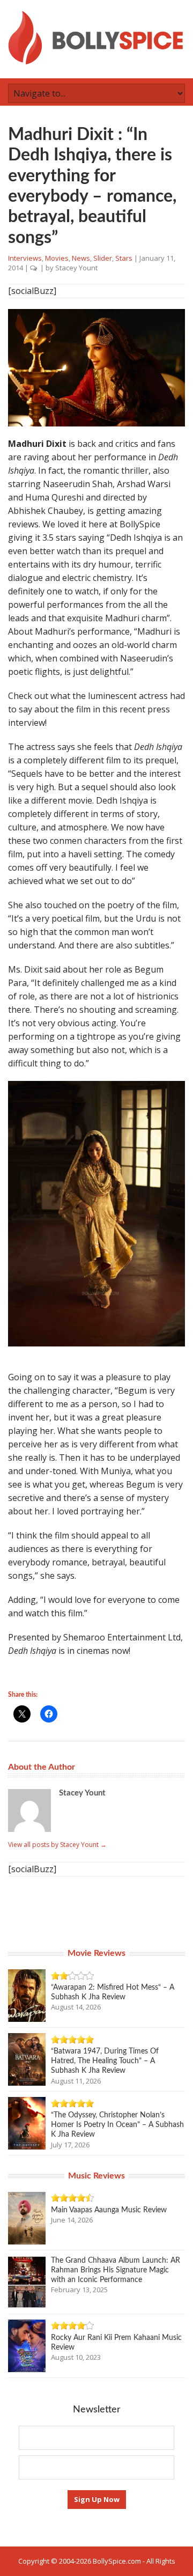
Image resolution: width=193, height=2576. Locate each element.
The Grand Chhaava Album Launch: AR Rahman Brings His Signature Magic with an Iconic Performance (116, 2270)
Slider (103, 258)
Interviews (25, 258)
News (81, 258)
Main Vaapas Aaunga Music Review (109, 2210)
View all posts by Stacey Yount (57, 1845)
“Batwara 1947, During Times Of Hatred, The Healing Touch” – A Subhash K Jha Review (105, 2061)
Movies (57, 258)
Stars (124, 258)
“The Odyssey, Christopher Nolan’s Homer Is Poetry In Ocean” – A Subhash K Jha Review (117, 2125)
